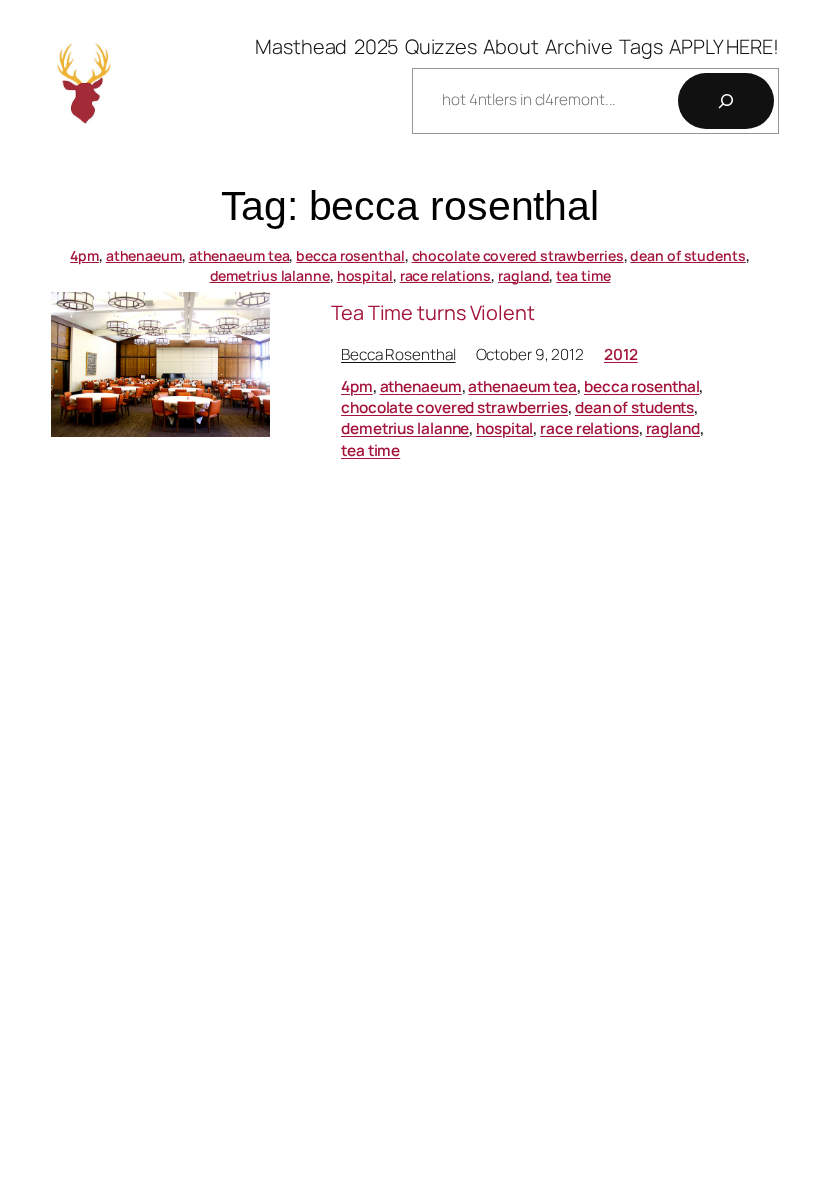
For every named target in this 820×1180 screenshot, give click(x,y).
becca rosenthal (350, 255)
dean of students (687, 255)
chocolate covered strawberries (518, 255)
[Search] (726, 101)
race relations (446, 275)
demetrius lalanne (270, 275)
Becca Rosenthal (398, 354)
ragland (523, 275)
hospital (365, 275)
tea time (583, 275)
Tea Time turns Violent (433, 313)
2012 (621, 354)
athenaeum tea (239, 255)
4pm (84, 255)
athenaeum (144, 255)
